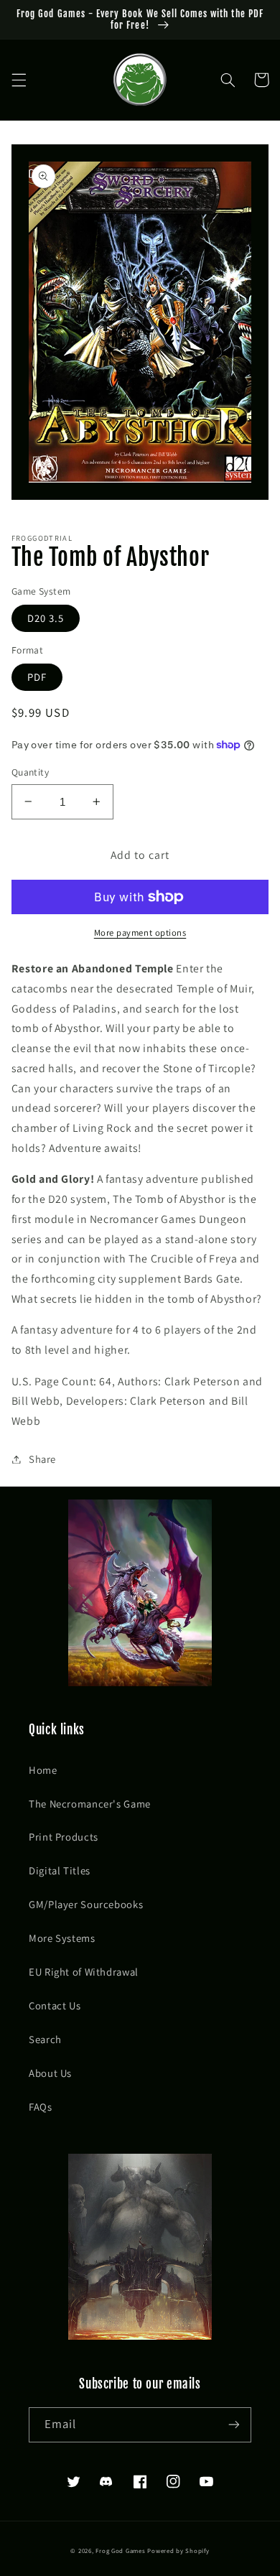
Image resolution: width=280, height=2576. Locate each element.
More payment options (140, 933)
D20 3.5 (46, 618)
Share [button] (42, 1459)
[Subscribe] (234, 2425)
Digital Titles (60, 1870)
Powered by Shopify (178, 2551)
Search (45, 2039)
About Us (50, 2073)
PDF (37, 677)
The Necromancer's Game (90, 1804)
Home (43, 1770)
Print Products (64, 1837)
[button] (19, 80)
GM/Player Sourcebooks (86, 1904)
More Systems (62, 1938)
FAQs (41, 2107)
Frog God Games (120, 2551)
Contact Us (55, 2005)
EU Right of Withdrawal (84, 1972)
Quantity (30, 772)
